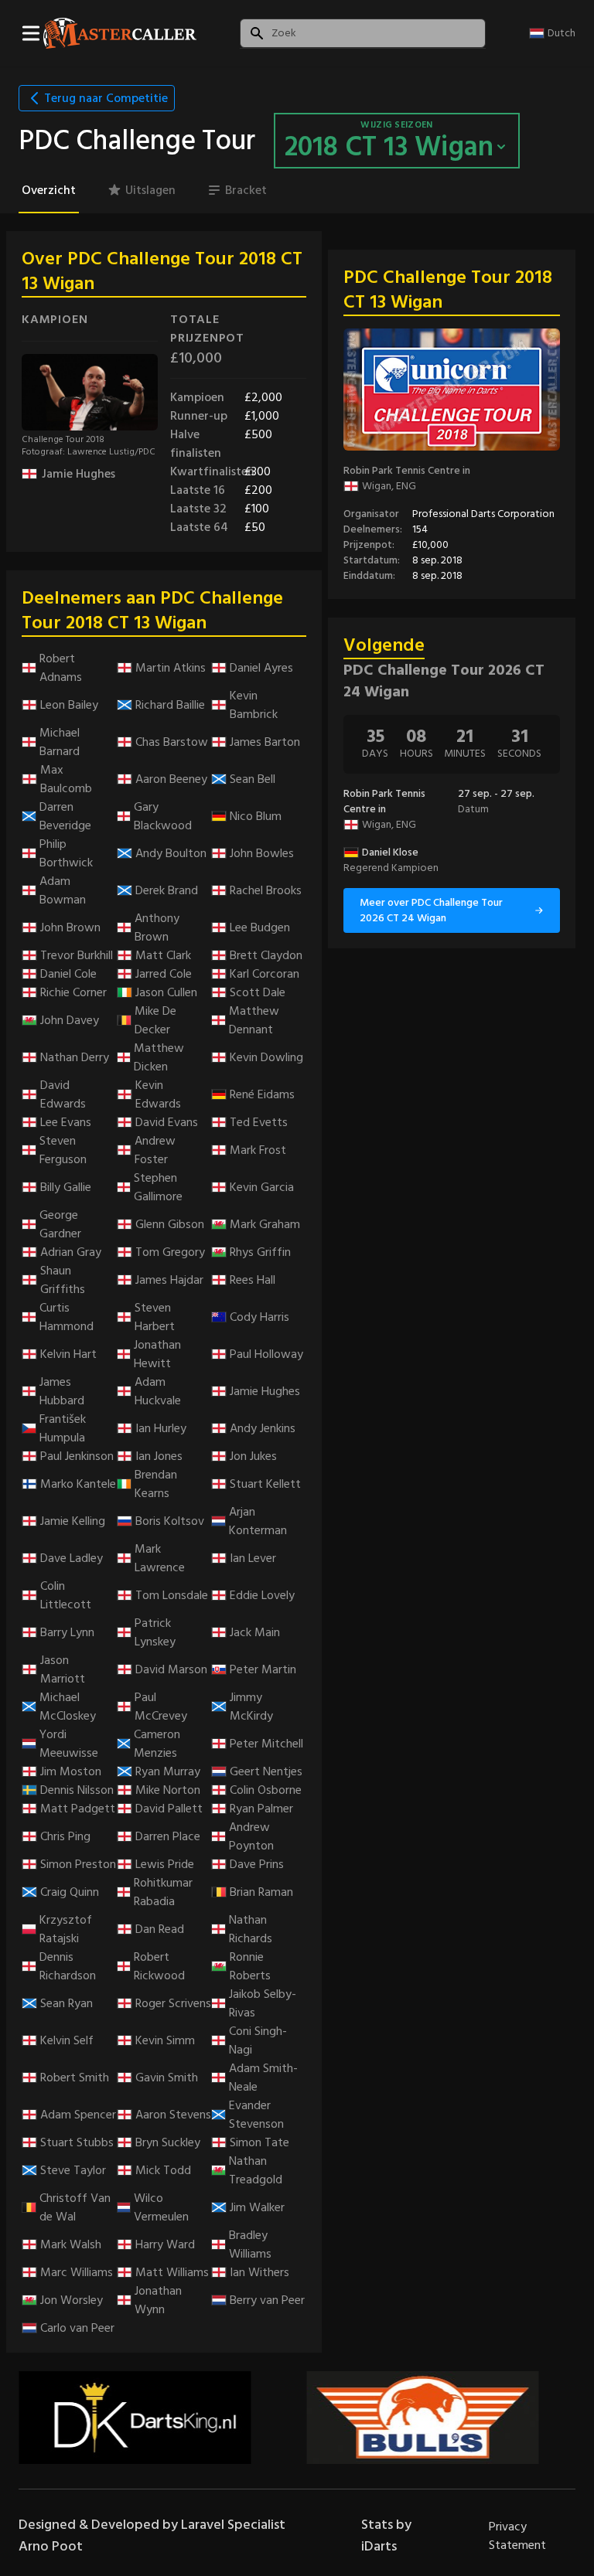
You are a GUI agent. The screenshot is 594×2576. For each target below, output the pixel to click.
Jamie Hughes (79, 474)
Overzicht (49, 190)
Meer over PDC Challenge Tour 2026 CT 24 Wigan (431, 910)
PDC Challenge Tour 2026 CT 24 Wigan (444, 681)
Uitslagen (150, 190)
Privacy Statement (517, 2536)
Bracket (246, 190)
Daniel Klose (390, 852)
